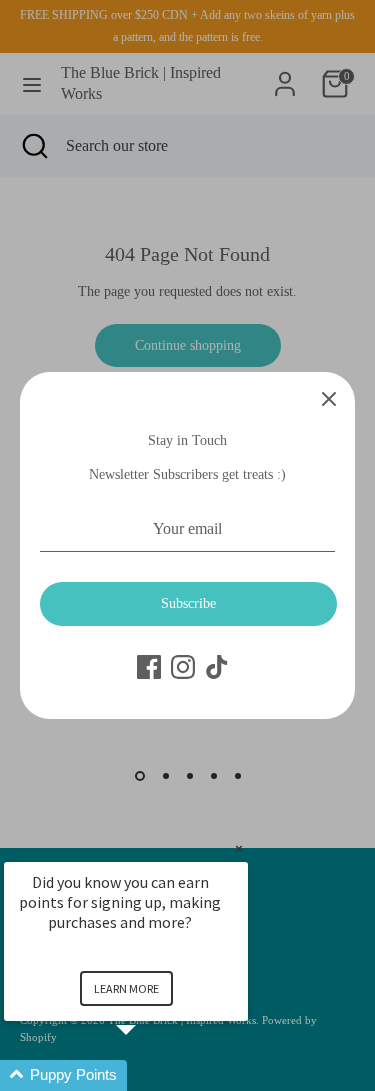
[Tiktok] (217, 667)
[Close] (329, 398)
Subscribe (188, 603)
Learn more (126, 988)
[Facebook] (149, 667)
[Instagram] (183, 667)
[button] (150, 1075)
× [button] (239, 848)
